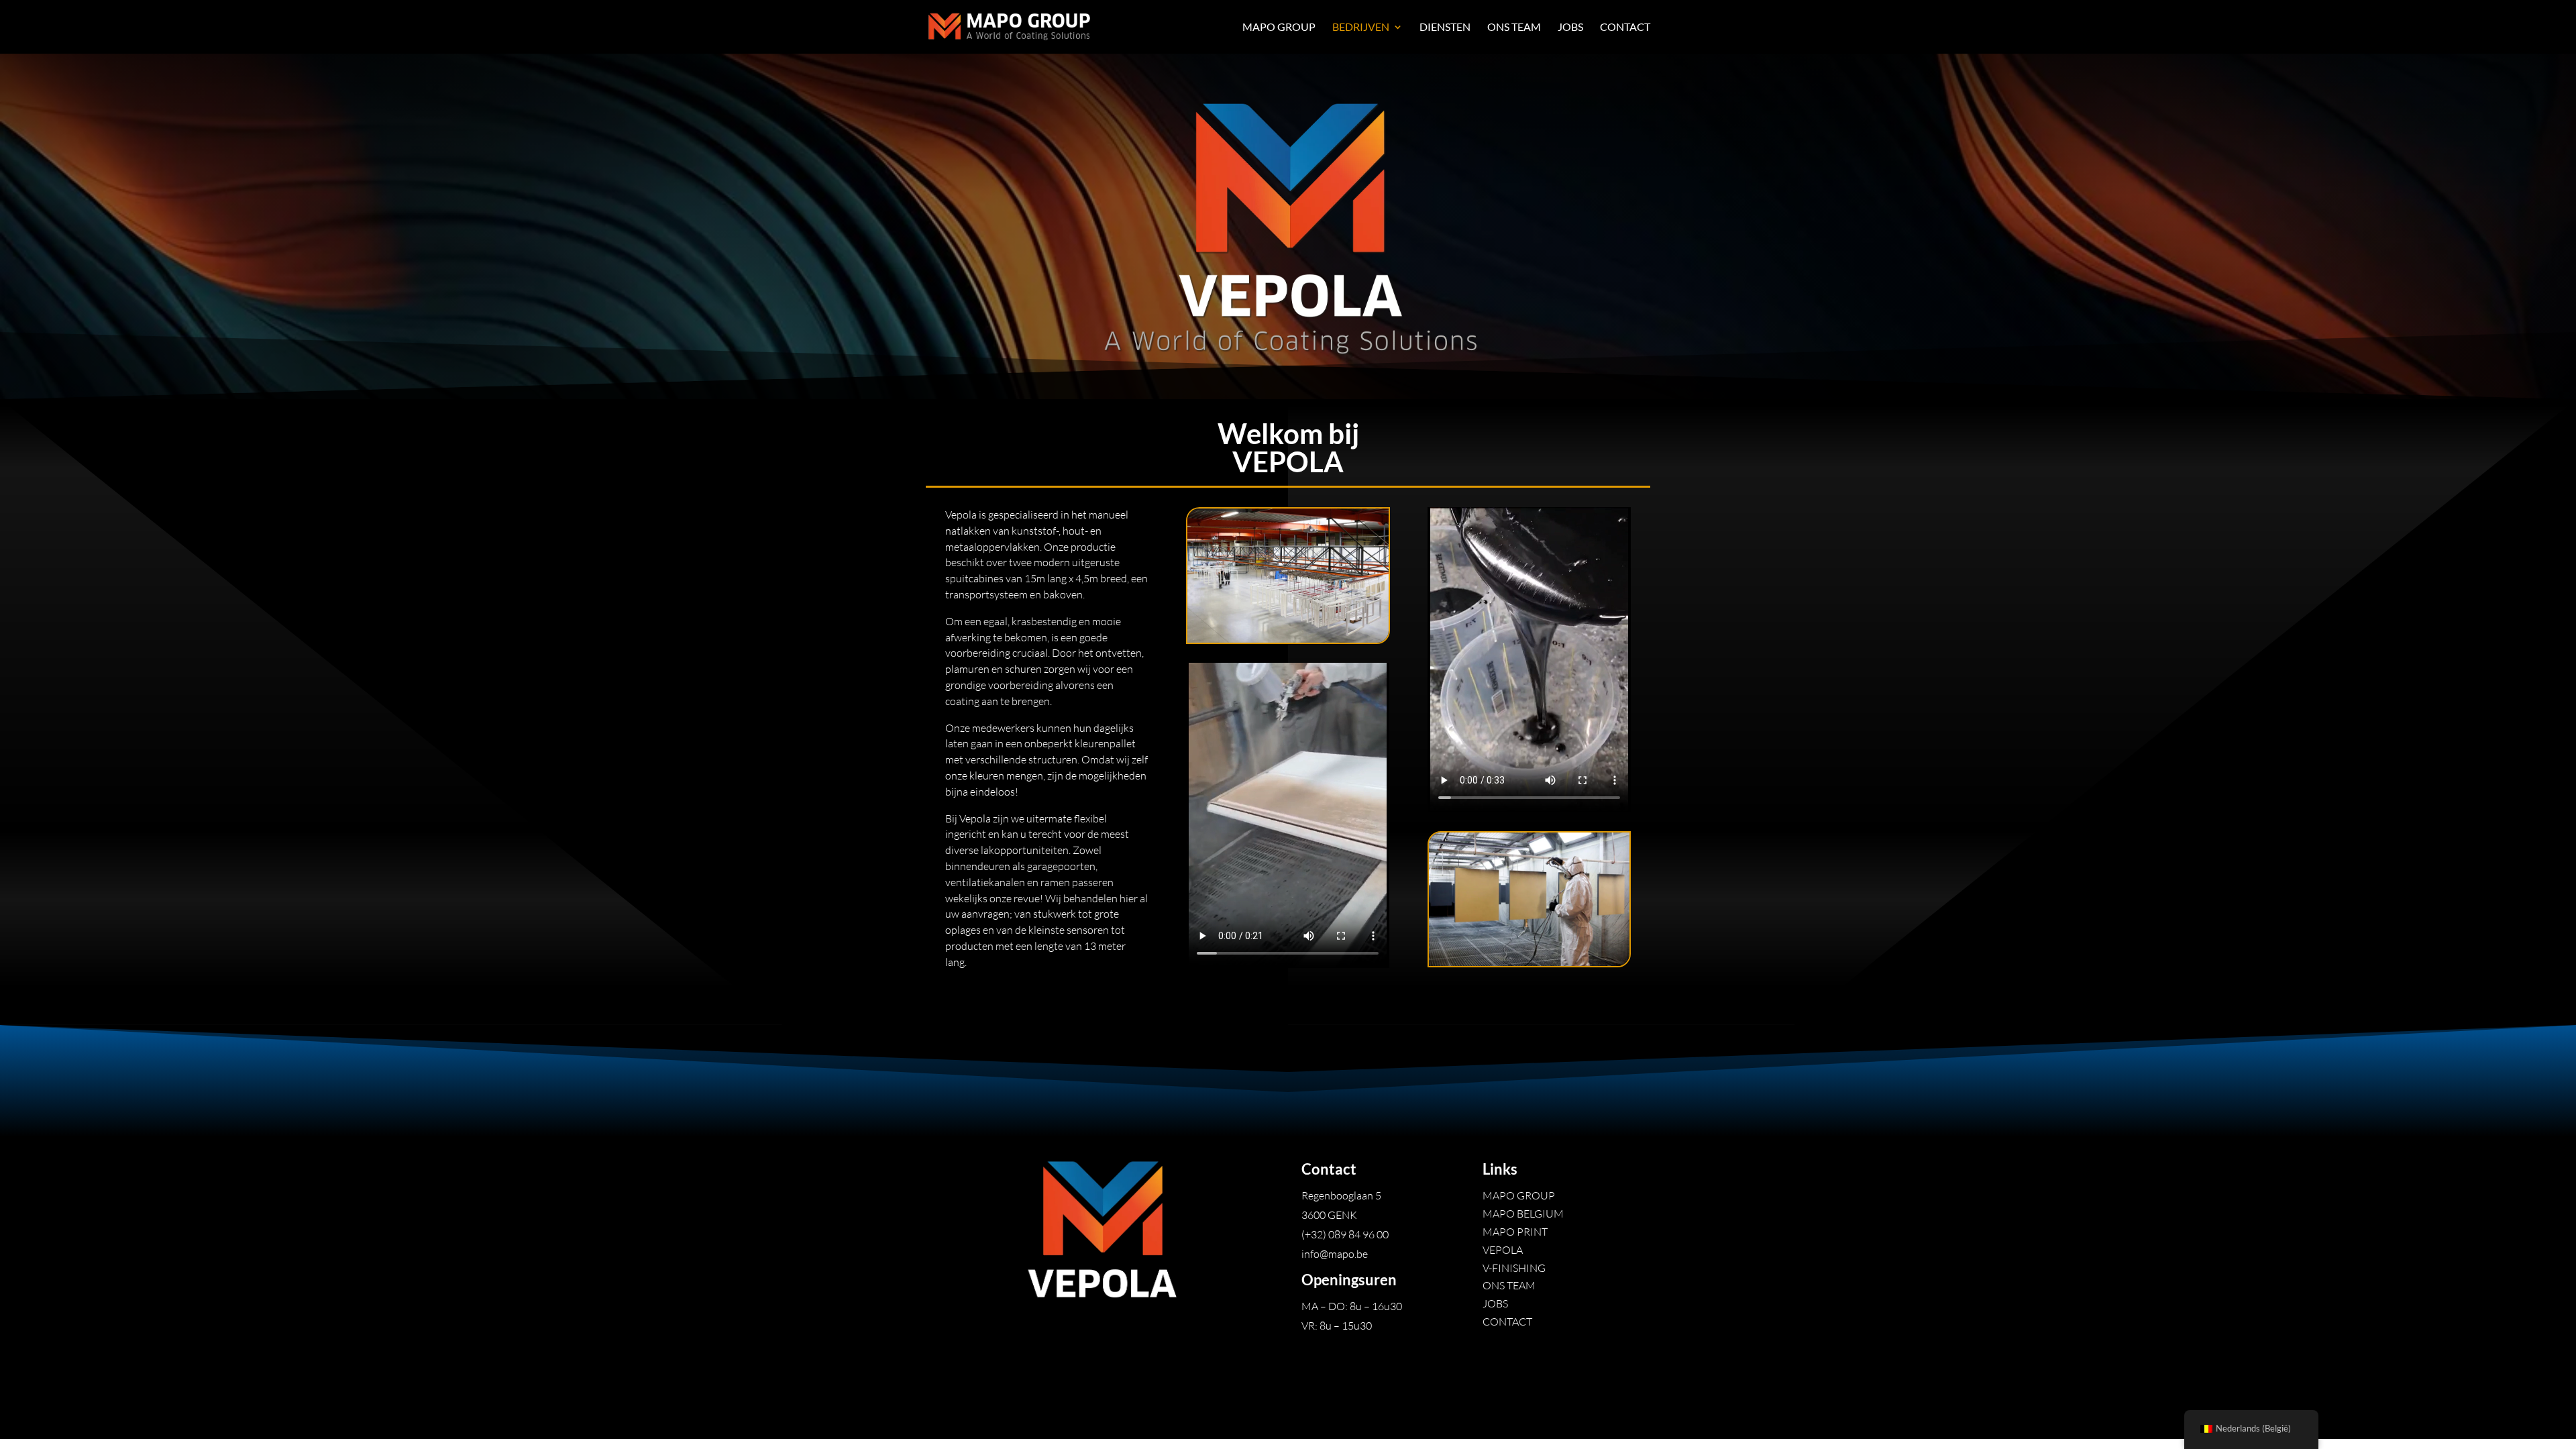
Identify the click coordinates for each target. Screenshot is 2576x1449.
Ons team (1514, 28)
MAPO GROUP (1279, 28)
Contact (1625, 28)
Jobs (1570, 28)
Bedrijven (1361, 28)
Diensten (1445, 28)
